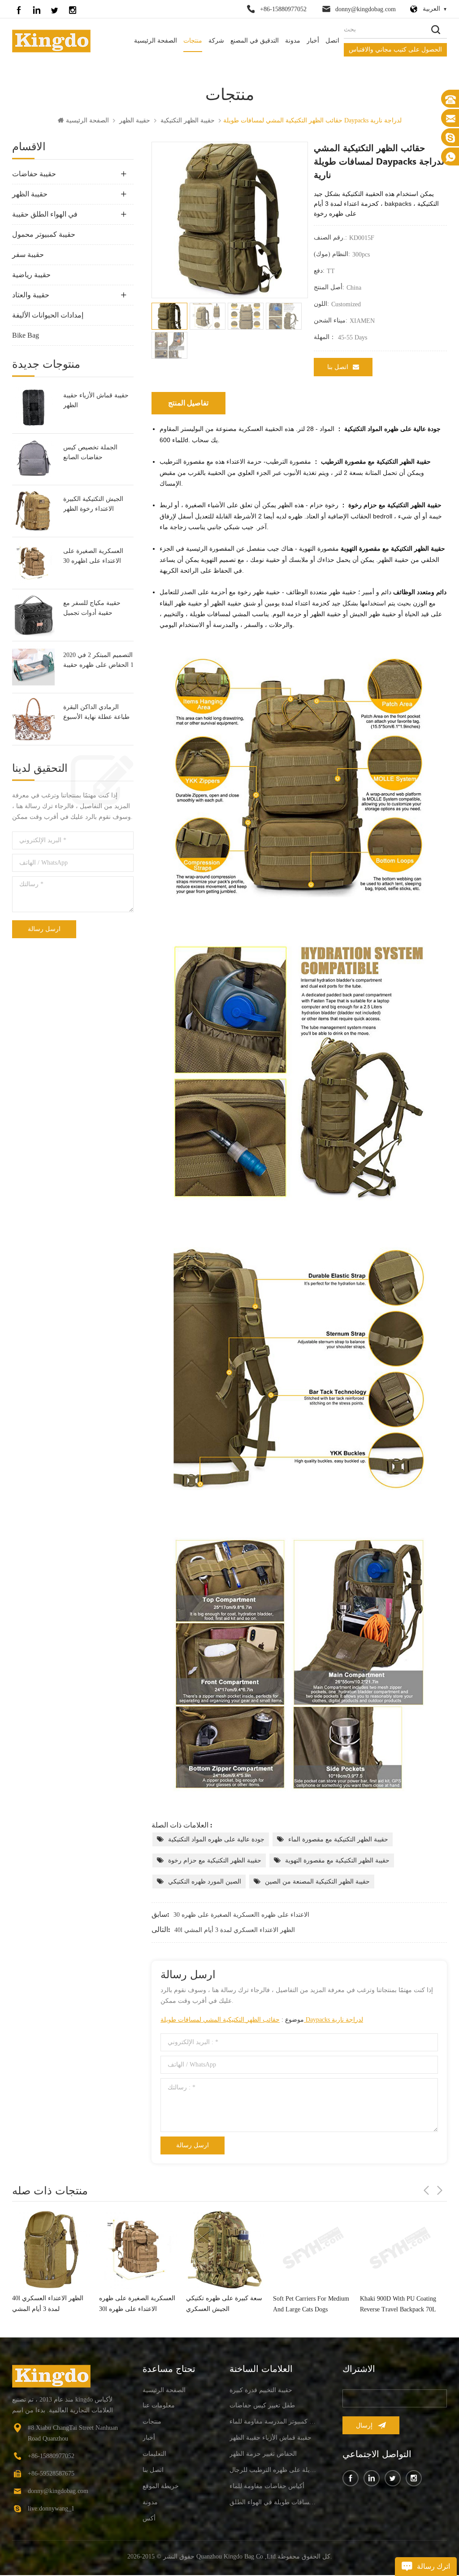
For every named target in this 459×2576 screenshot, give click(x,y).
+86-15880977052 (283, 9)
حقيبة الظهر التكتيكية (188, 120)
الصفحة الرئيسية (156, 41)
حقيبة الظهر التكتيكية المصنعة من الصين (317, 1882)
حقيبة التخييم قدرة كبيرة (261, 2390)
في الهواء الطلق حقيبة (45, 214)
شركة (216, 41)
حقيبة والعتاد (31, 295)
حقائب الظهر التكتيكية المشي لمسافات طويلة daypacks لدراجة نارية (262, 2020)
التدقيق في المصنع (255, 41)
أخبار (313, 41)
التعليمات (154, 2454)
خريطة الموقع (161, 2486)
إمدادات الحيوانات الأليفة (48, 315)
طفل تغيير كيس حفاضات (262, 2405)
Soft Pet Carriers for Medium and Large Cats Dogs (224, 2304)
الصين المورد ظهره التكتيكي (205, 1882)
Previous (426, 2190)
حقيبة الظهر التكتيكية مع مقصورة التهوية (337, 1860)
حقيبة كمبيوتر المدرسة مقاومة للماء (273, 2422)
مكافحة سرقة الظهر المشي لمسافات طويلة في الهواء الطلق (273, 2502)
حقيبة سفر (28, 255)
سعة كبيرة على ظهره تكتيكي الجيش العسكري (137, 2304)
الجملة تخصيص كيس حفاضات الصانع (90, 452)
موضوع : (262, 2020)
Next (440, 2190)
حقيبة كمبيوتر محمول (44, 234)
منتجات (193, 41)
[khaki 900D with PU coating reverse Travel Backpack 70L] (312, 2250)
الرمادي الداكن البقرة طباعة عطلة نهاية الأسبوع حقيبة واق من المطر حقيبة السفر (98, 713)
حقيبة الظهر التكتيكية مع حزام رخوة (215, 1860)
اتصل (332, 41)
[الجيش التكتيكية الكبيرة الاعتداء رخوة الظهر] (33, 511)
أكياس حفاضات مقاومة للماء (267, 2486)
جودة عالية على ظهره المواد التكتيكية (216, 1839)
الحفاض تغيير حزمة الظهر (263, 2454)
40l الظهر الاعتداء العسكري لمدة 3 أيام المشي (235, 1930)
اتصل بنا (338, 367)
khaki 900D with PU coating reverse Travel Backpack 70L (311, 2304)
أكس (149, 2518)
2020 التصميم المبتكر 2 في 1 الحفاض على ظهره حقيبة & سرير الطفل (98, 661)
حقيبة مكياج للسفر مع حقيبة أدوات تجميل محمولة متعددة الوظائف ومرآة (95, 609)
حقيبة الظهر (135, 120)
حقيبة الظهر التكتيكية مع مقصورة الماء (338, 1839)
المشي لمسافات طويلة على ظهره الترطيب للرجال (273, 2470)
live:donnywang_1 (51, 2509)
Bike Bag (26, 335)
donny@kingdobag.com (366, 9)
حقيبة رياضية (31, 275)
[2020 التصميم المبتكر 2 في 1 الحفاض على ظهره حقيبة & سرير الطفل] (33, 667)
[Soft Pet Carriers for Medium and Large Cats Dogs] (225, 2250)
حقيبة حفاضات (34, 174)
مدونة (293, 41)
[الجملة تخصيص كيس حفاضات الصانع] (33, 459)
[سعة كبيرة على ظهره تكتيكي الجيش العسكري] (138, 2250)
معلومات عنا (159, 2405)
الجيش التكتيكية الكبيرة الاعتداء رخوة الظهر (93, 504)
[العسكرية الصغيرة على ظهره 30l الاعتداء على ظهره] (33, 563)
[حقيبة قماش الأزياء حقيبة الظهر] (33, 407)
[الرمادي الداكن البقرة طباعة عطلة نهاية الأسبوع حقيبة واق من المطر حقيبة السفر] (33, 719)
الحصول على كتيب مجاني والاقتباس (395, 50)
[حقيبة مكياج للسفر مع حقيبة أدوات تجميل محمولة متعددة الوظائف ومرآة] (33, 615)
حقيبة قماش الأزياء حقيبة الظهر (96, 400)
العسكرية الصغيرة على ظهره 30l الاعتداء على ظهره (93, 557)
